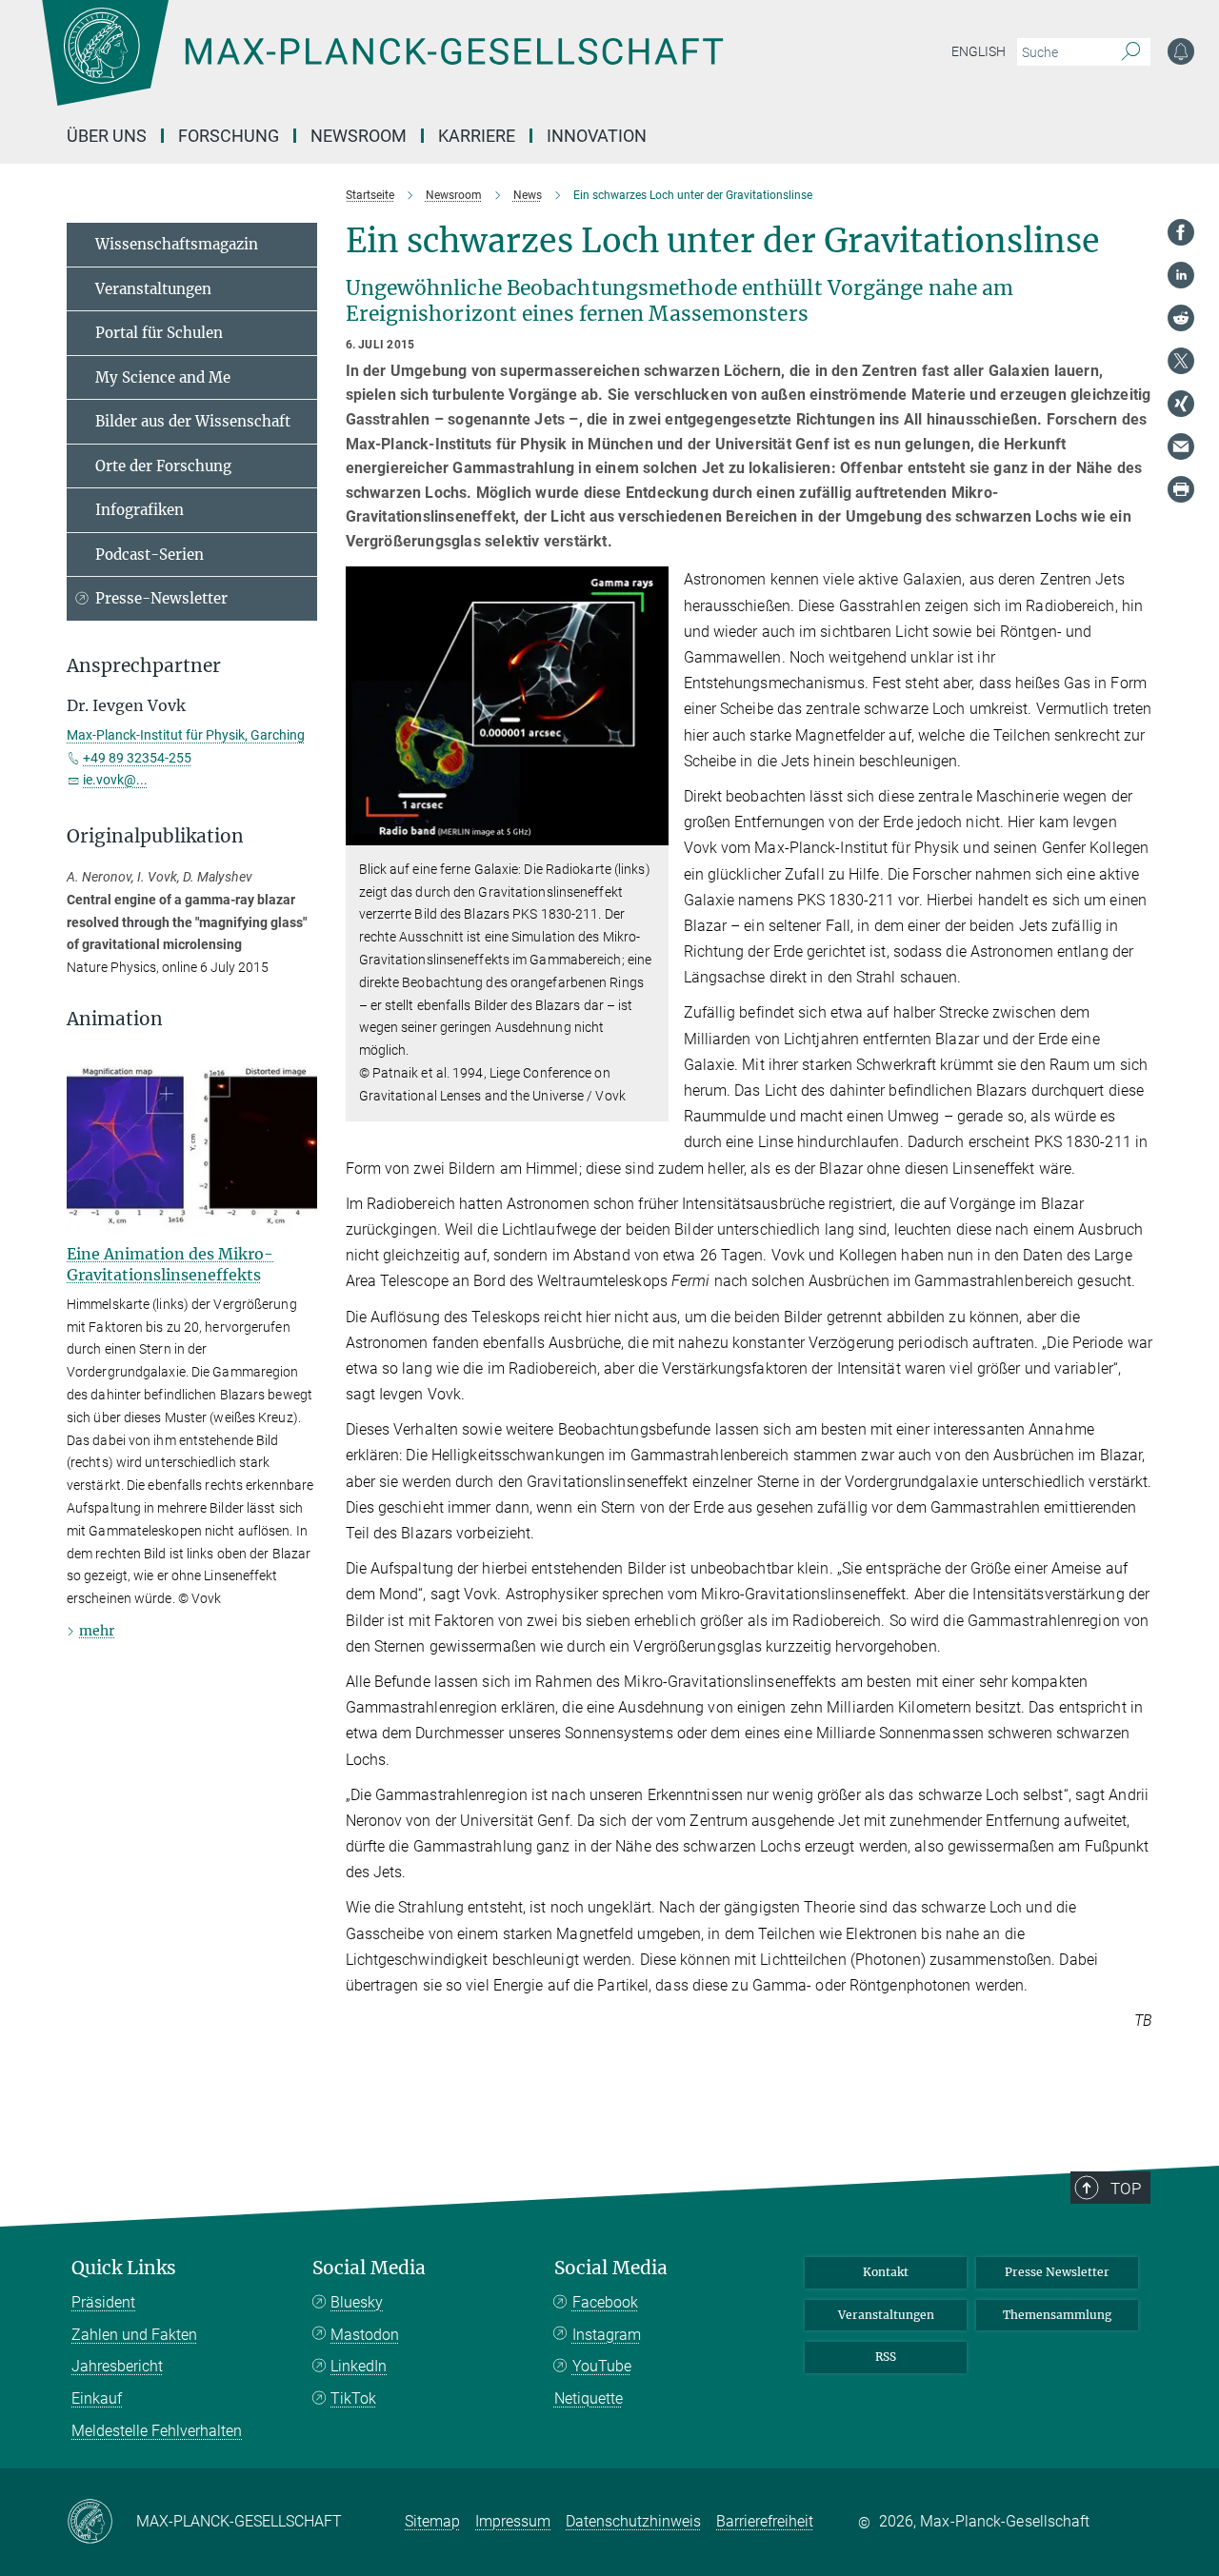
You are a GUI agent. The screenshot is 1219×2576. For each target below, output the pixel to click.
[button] (652, 832)
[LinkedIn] (1181, 275)
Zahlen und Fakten (134, 2335)
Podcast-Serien (150, 555)
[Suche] (1131, 52)
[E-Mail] (1181, 446)
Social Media (369, 2268)
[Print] (1181, 489)
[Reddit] (1181, 318)
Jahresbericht (117, 2366)
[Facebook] (1181, 232)
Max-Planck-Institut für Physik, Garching (186, 735)
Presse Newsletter (1057, 2272)
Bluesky (357, 2302)
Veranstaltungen (153, 289)
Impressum (513, 2521)
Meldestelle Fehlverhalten (157, 2431)
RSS (886, 2357)
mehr (97, 1631)
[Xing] (1181, 404)
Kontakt (886, 2272)
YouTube (602, 2366)
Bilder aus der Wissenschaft (193, 421)
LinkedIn (359, 2366)
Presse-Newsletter (161, 598)
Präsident (103, 2302)
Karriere (477, 136)
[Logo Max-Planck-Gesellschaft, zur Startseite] (382, 67)
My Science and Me (163, 377)
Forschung (229, 136)
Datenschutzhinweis (633, 2521)
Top (1126, 2189)
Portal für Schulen (159, 333)
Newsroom (359, 136)
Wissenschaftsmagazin (177, 244)
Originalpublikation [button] (155, 836)
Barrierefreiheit (765, 2521)
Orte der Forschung (163, 466)
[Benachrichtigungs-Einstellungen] (1181, 51)
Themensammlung (1057, 2315)
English (979, 51)
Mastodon (365, 2335)
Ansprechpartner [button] (144, 666)
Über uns (107, 136)
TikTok (353, 2398)
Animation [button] (115, 1019)
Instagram (607, 2335)
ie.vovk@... (115, 780)
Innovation (597, 136)
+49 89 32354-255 (137, 758)
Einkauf (97, 2398)
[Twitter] (1181, 361)
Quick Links (124, 2268)
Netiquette (589, 2398)
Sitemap (432, 2521)
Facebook (605, 2302)
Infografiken (140, 510)
